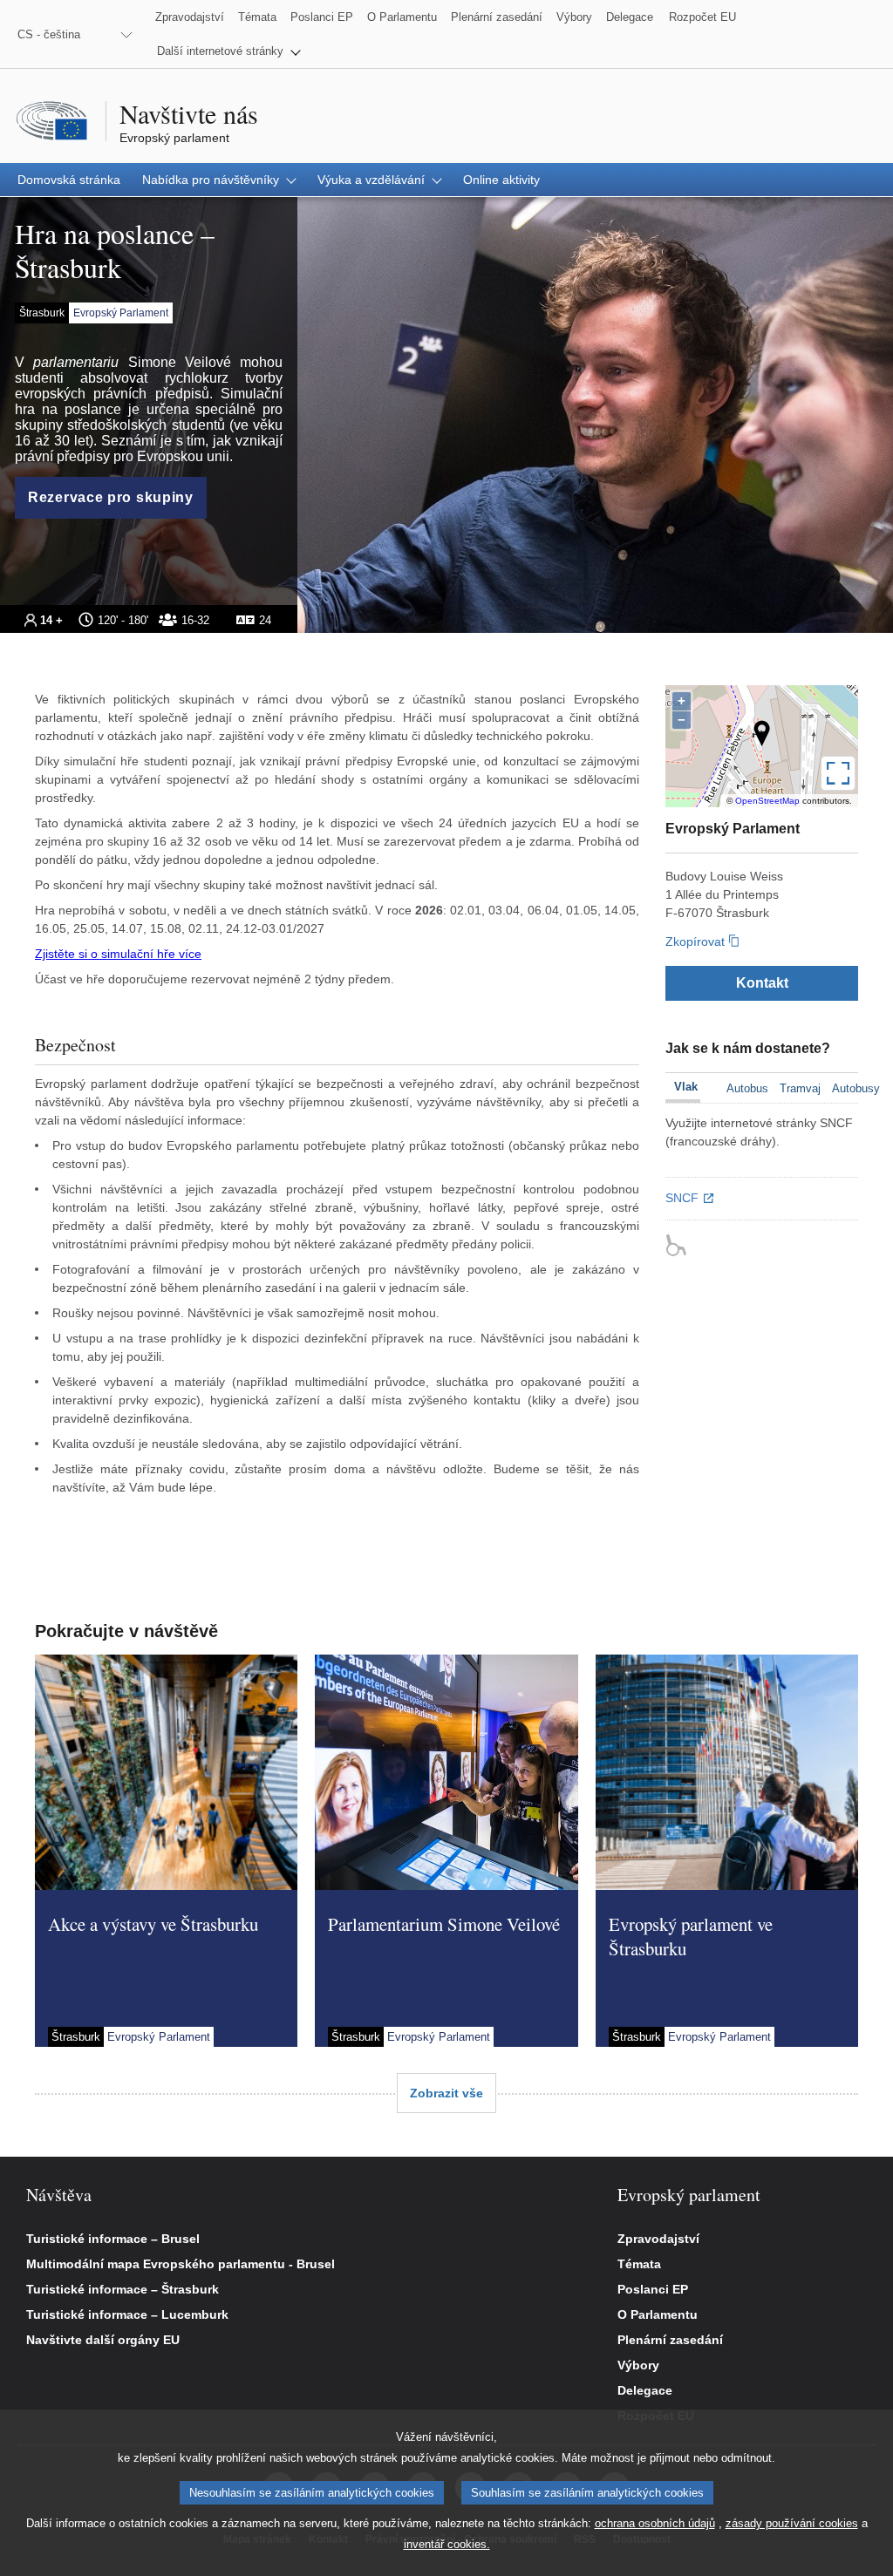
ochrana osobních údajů (655, 2523)
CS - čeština (49, 34)
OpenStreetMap (767, 801)
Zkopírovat (695, 941)
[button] (229, 51)
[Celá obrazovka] (838, 773)
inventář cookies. (447, 2544)
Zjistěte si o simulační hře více (118, 954)
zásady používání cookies (792, 2523)
